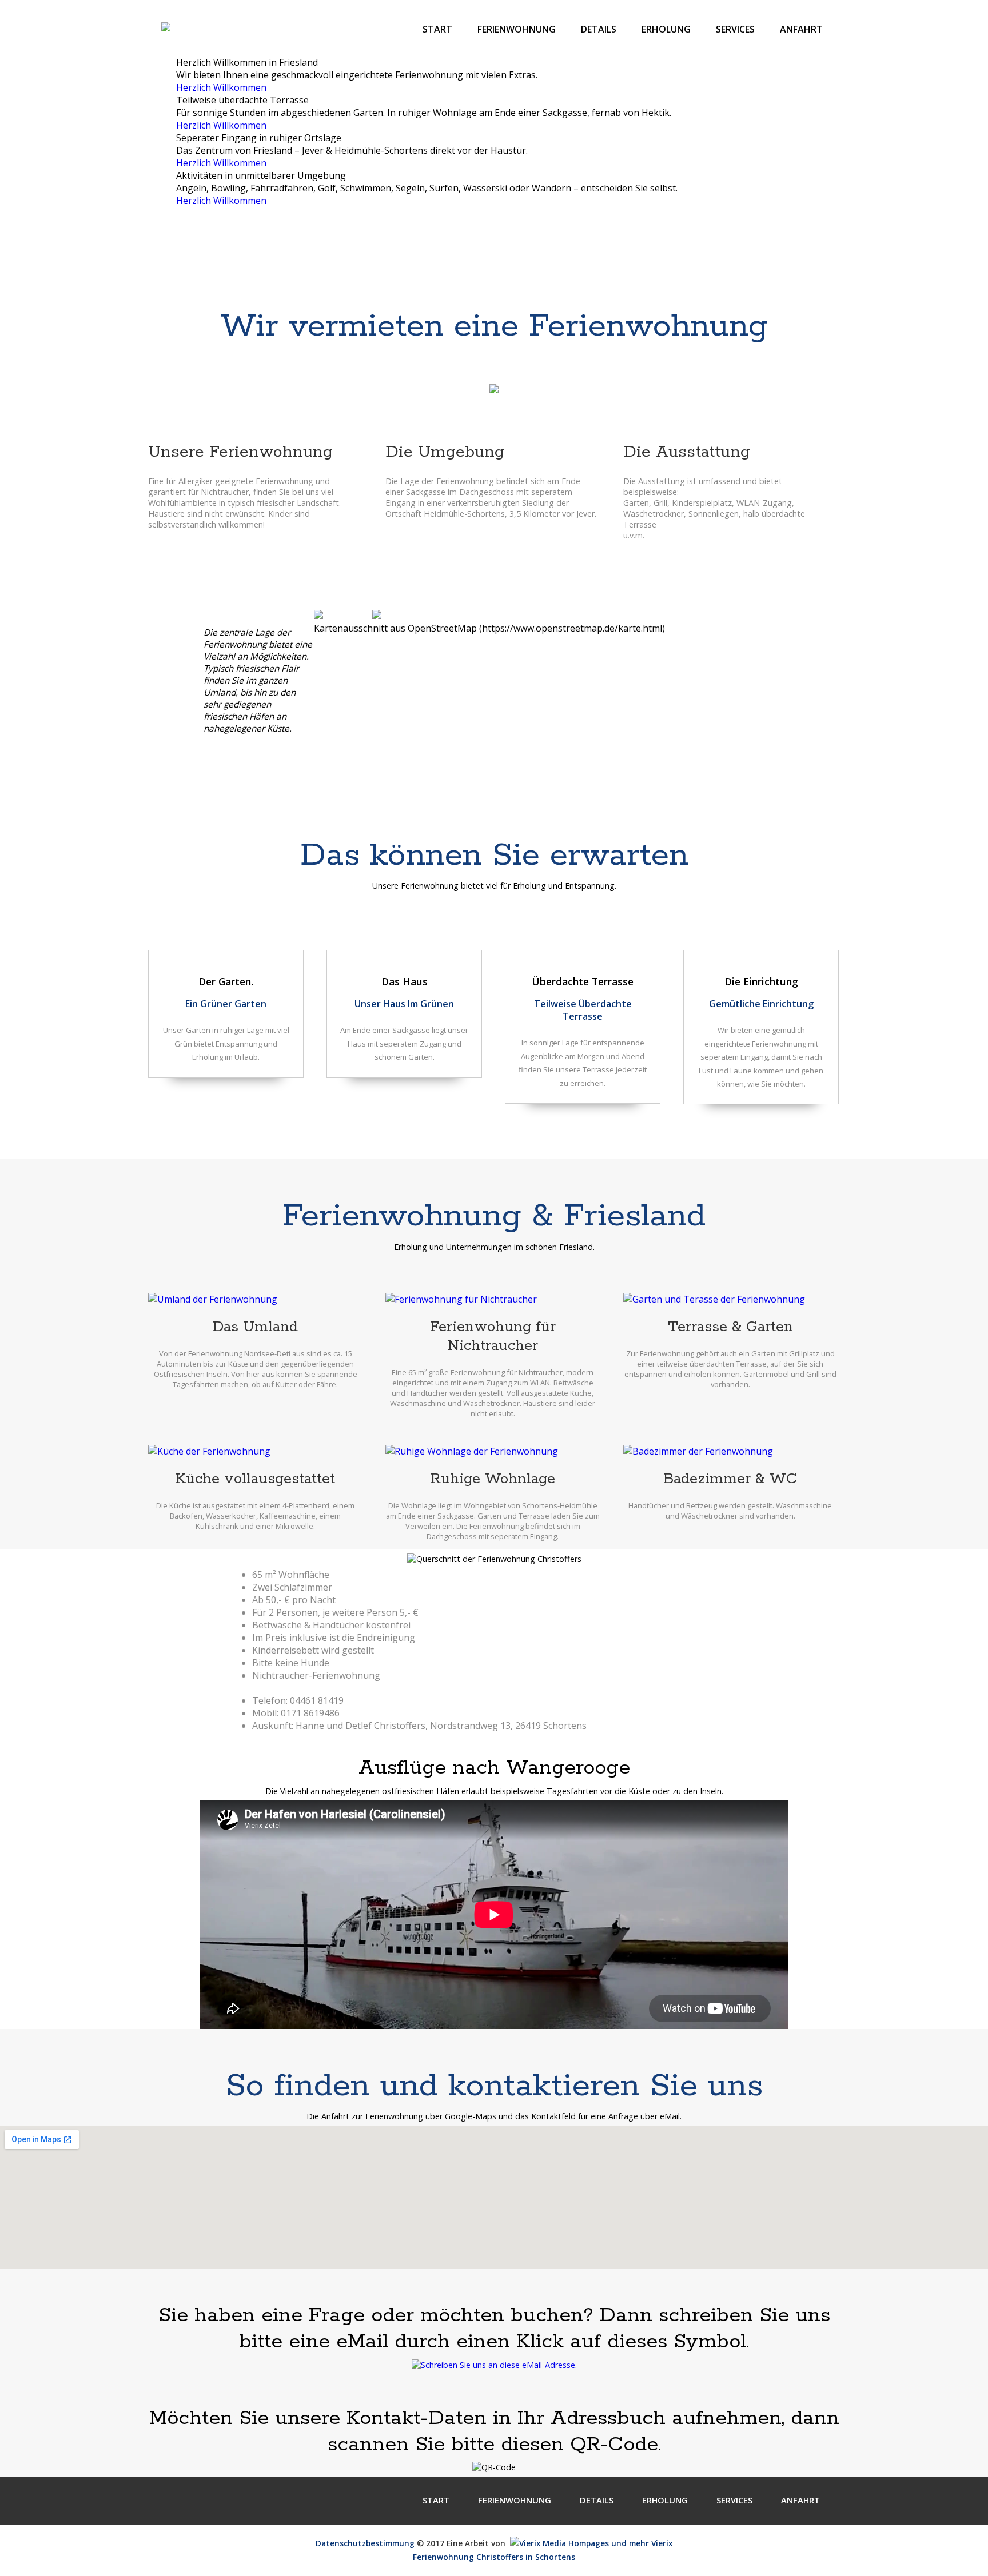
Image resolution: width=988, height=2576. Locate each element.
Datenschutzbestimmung (365, 2543)
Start (437, 29)
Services (735, 29)
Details (599, 29)
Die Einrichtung (761, 981)
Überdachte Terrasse (583, 981)
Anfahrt (801, 29)
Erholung (666, 29)
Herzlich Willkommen (221, 87)
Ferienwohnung (517, 29)
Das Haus (405, 981)
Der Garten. (226, 981)
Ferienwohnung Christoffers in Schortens (494, 2557)
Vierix (661, 2543)
